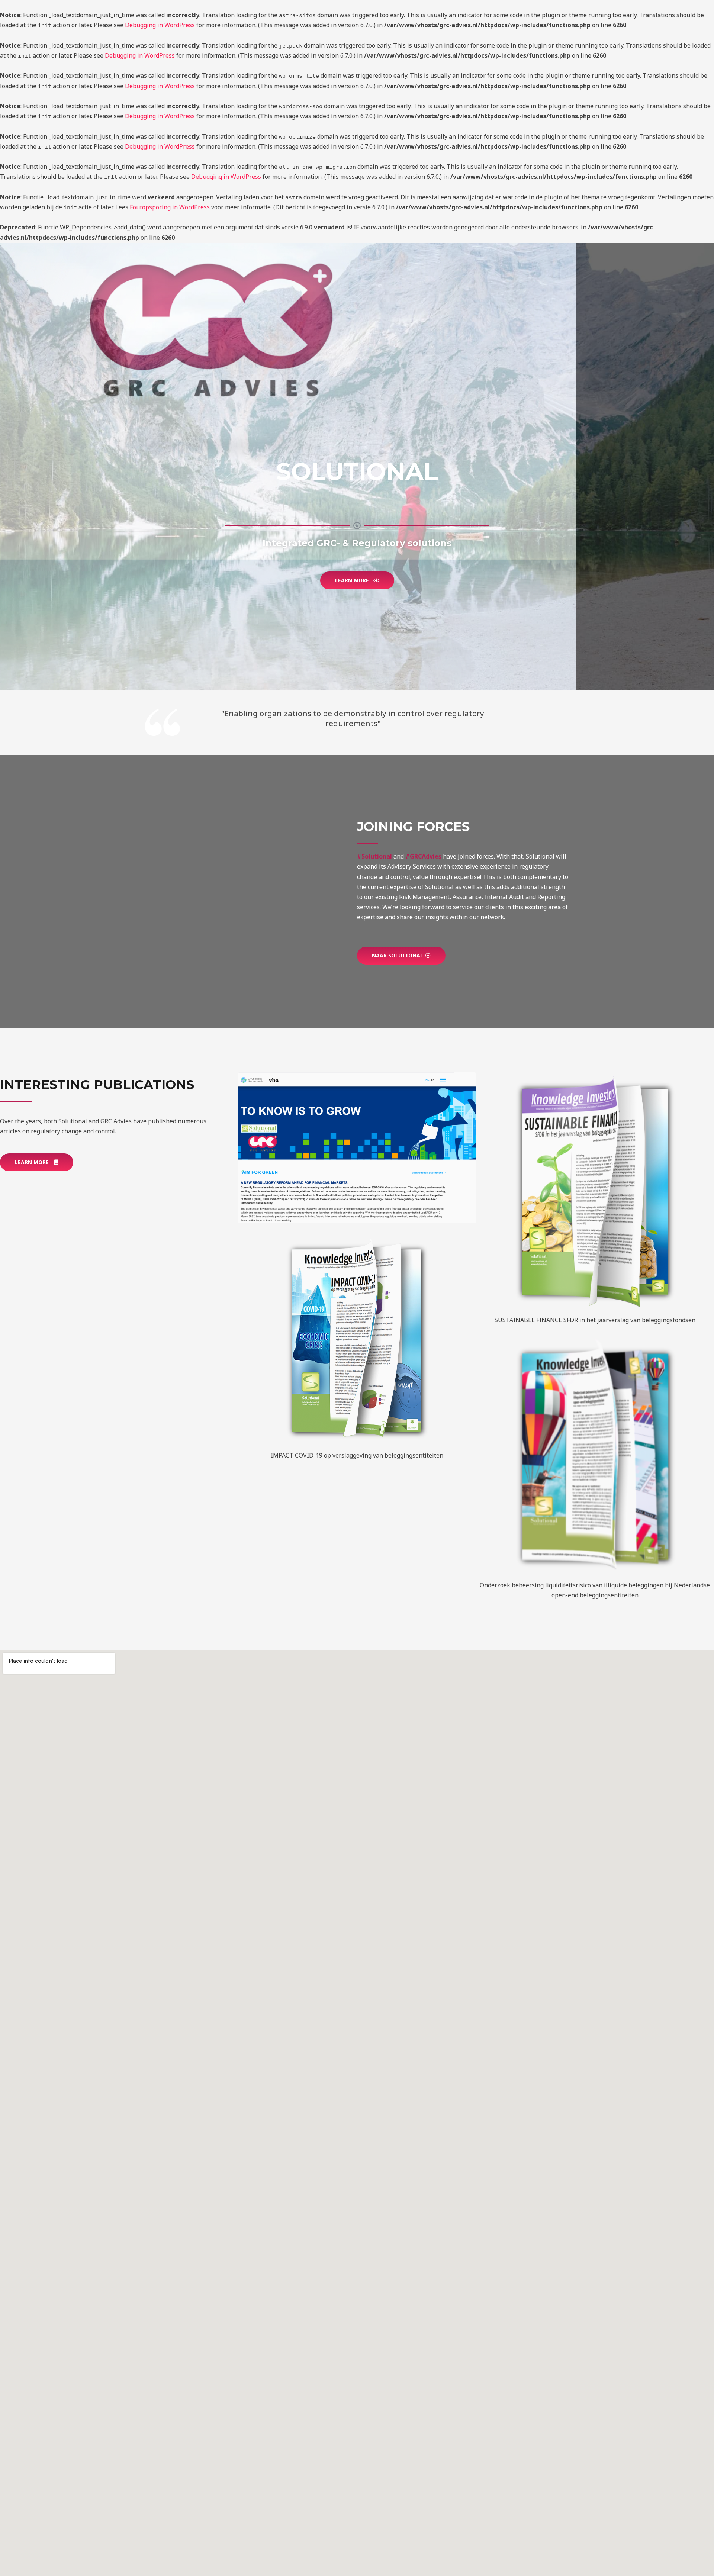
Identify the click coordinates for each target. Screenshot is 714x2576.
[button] (357, 580)
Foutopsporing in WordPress (170, 207)
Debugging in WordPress (160, 25)
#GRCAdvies (423, 856)
